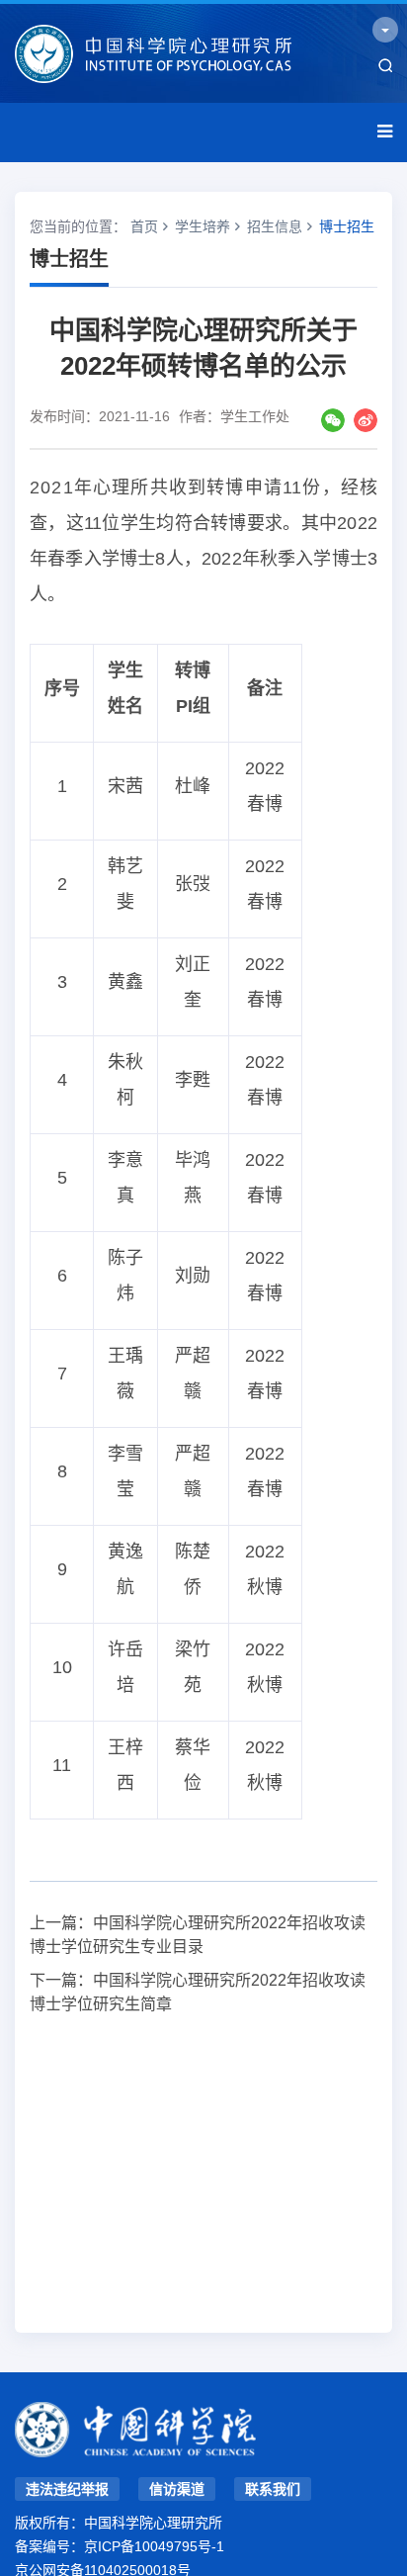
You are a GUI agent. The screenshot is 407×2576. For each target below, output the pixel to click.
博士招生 (347, 226)
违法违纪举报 (67, 2489)
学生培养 (203, 226)
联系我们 (273, 2489)
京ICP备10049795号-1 (154, 2546)
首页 (144, 226)
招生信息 (275, 226)
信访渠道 (177, 2489)
